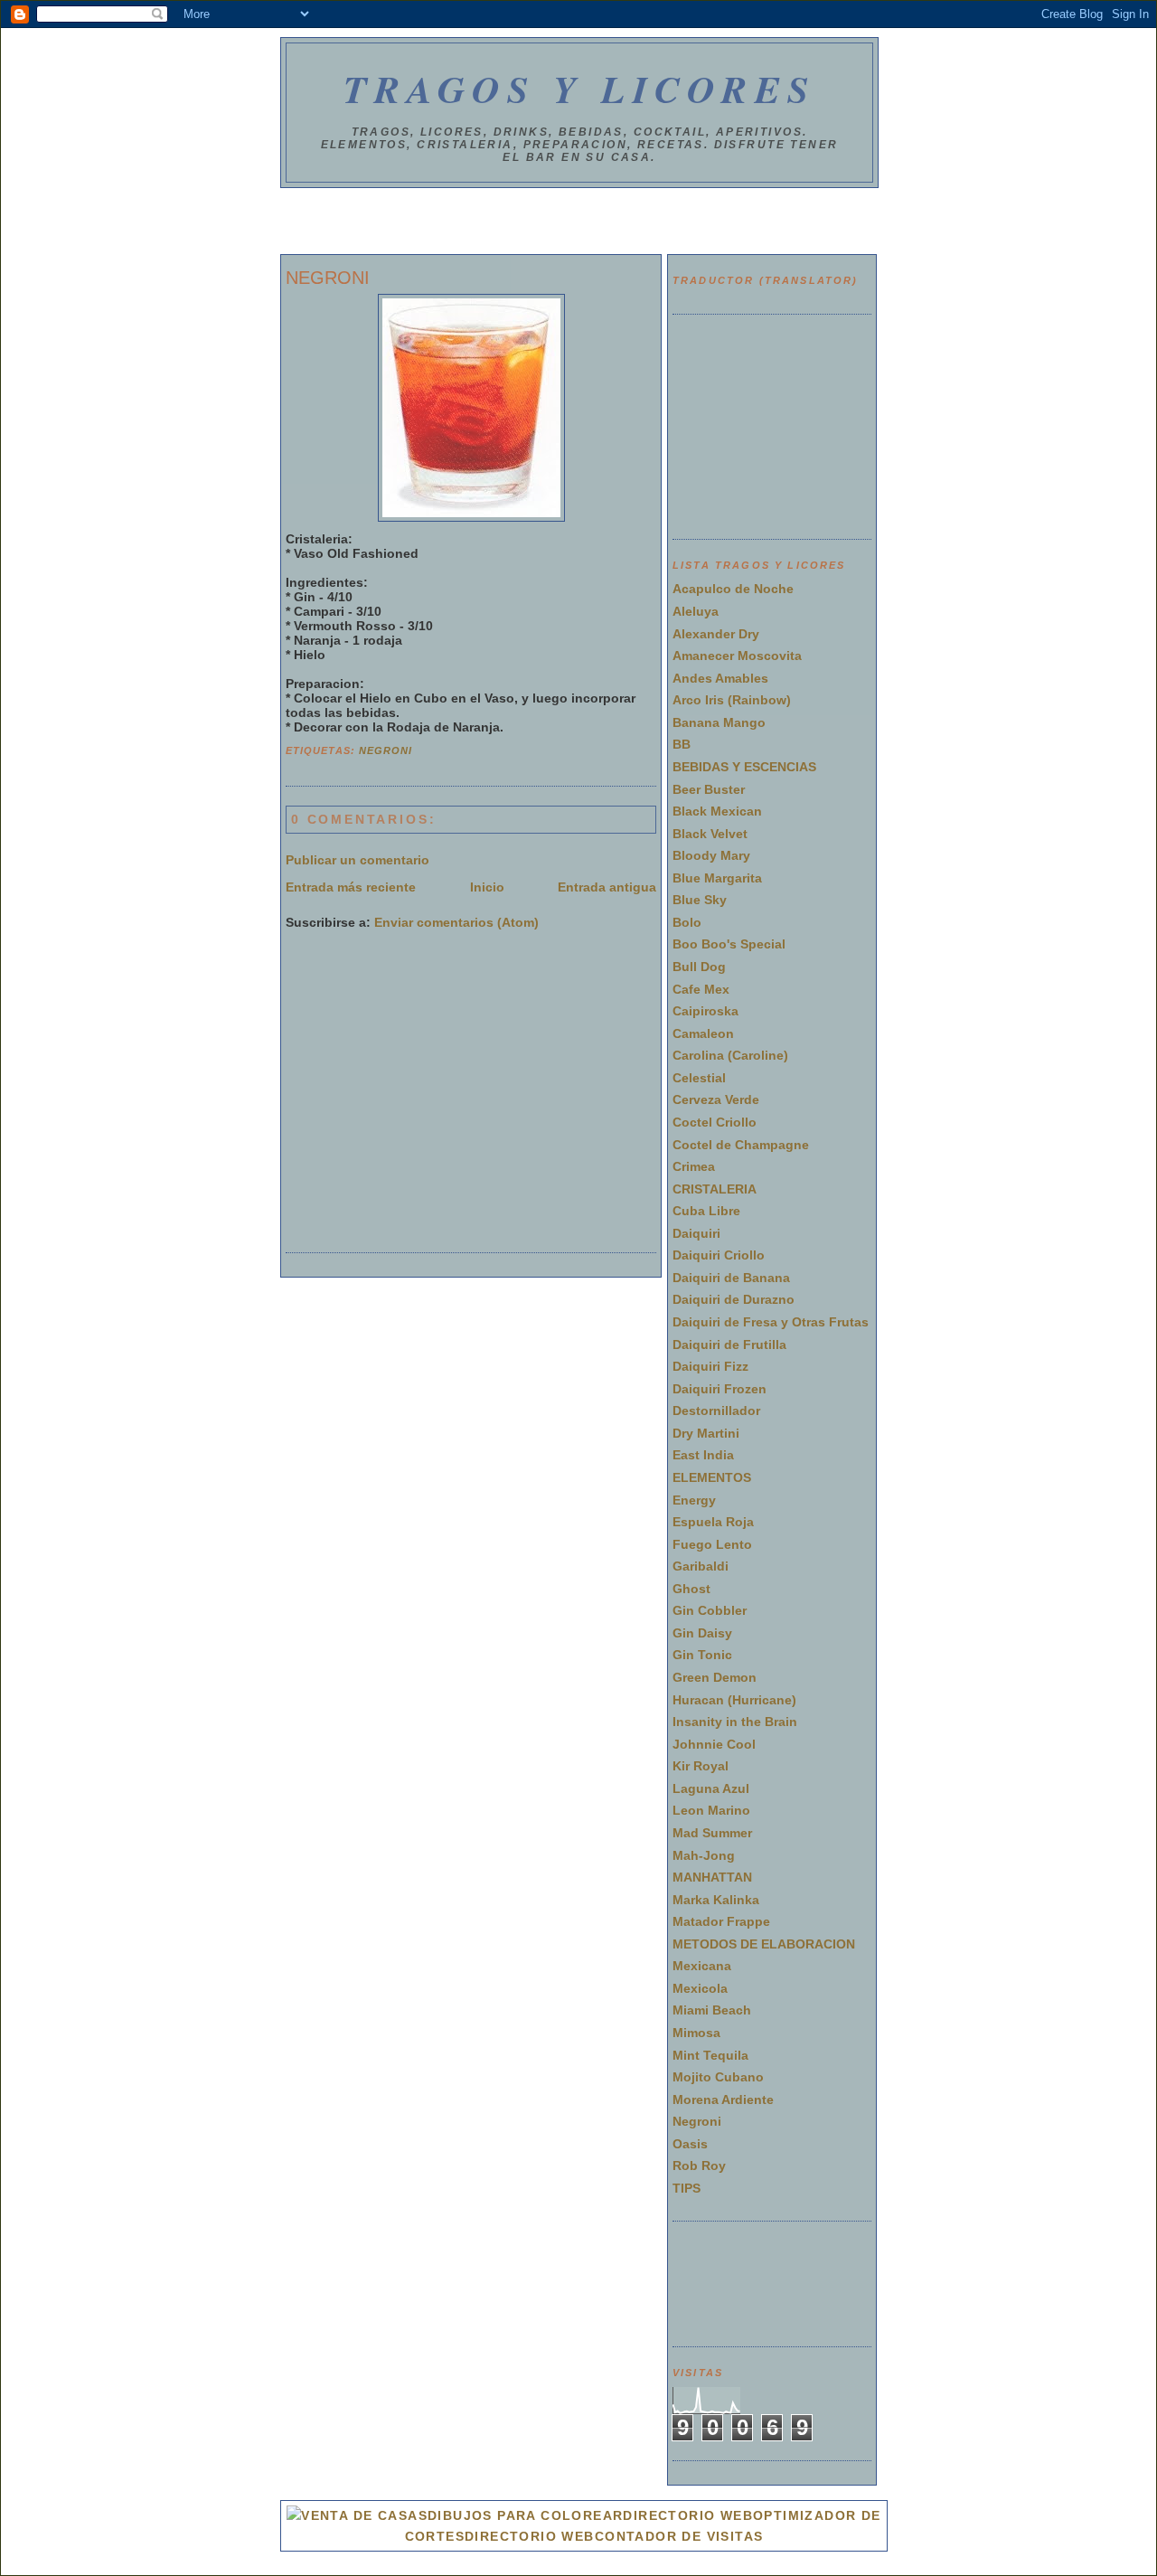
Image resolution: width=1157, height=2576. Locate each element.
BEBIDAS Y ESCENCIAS (744, 767)
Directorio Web (688, 2515)
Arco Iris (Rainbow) (732, 700)
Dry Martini (706, 1433)
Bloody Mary (711, 855)
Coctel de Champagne (741, 1145)
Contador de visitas (679, 2536)
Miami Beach (712, 2010)
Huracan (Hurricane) (734, 1700)
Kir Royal (701, 1766)
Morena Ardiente (723, 2099)
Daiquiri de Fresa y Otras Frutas (771, 1322)
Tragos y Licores (580, 89)
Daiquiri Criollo (719, 1255)
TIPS (687, 2188)
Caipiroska (705, 1011)
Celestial (699, 1078)
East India (703, 1455)
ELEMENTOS (712, 1477)
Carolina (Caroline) (730, 1055)
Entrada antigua (607, 887)
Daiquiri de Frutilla (729, 1345)
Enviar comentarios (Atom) (456, 922)
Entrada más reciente (351, 887)
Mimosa (696, 2033)
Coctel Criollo (715, 1122)
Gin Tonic (702, 1655)
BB (682, 744)
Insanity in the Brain (735, 1722)
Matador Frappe (721, 1921)
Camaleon (703, 1033)
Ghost (691, 1589)
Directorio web (530, 2536)
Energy (694, 1500)
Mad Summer (712, 1833)
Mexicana (702, 1966)
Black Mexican (717, 811)
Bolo (687, 922)
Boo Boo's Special (729, 944)
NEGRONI (328, 278)
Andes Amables (720, 678)
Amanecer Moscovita (737, 656)
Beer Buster (709, 789)
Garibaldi (701, 1566)
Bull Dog (699, 967)
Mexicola (700, 1988)
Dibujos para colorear (525, 2515)
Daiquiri (696, 1233)
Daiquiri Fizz (710, 1366)
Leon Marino (711, 1810)
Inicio (487, 887)
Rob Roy (699, 2166)
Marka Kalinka (716, 1900)
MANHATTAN (712, 1877)
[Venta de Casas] (357, 2515)
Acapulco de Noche (733, 589)
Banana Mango (719, 722)
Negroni (386, 750)
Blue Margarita (717, 878)
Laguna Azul (711, 1788)
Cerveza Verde (716, 1099)
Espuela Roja (713, 1522)
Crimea (694, 1166)
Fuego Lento (712, 1544)
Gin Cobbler (710, 1610)
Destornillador (716, 1411)
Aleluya (696, 611)
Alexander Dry (716, 634)
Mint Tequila (710, 2055)
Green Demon (715, 1677)
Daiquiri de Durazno (734, 1299)
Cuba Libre (706, 1211)
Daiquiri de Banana (731, 1278)
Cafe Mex (701, 989)
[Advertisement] (578, 224)
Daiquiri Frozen (720, 1389)
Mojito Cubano (718, 2077)
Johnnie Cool (714, 1744)
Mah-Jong (704, 1855)
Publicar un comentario (357, 860)
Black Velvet (710, 834)
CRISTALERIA (715, 1189)
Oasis (690, 2144)
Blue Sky (700, 900)
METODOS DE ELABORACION (764, 1944)
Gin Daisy (702, 1633)
